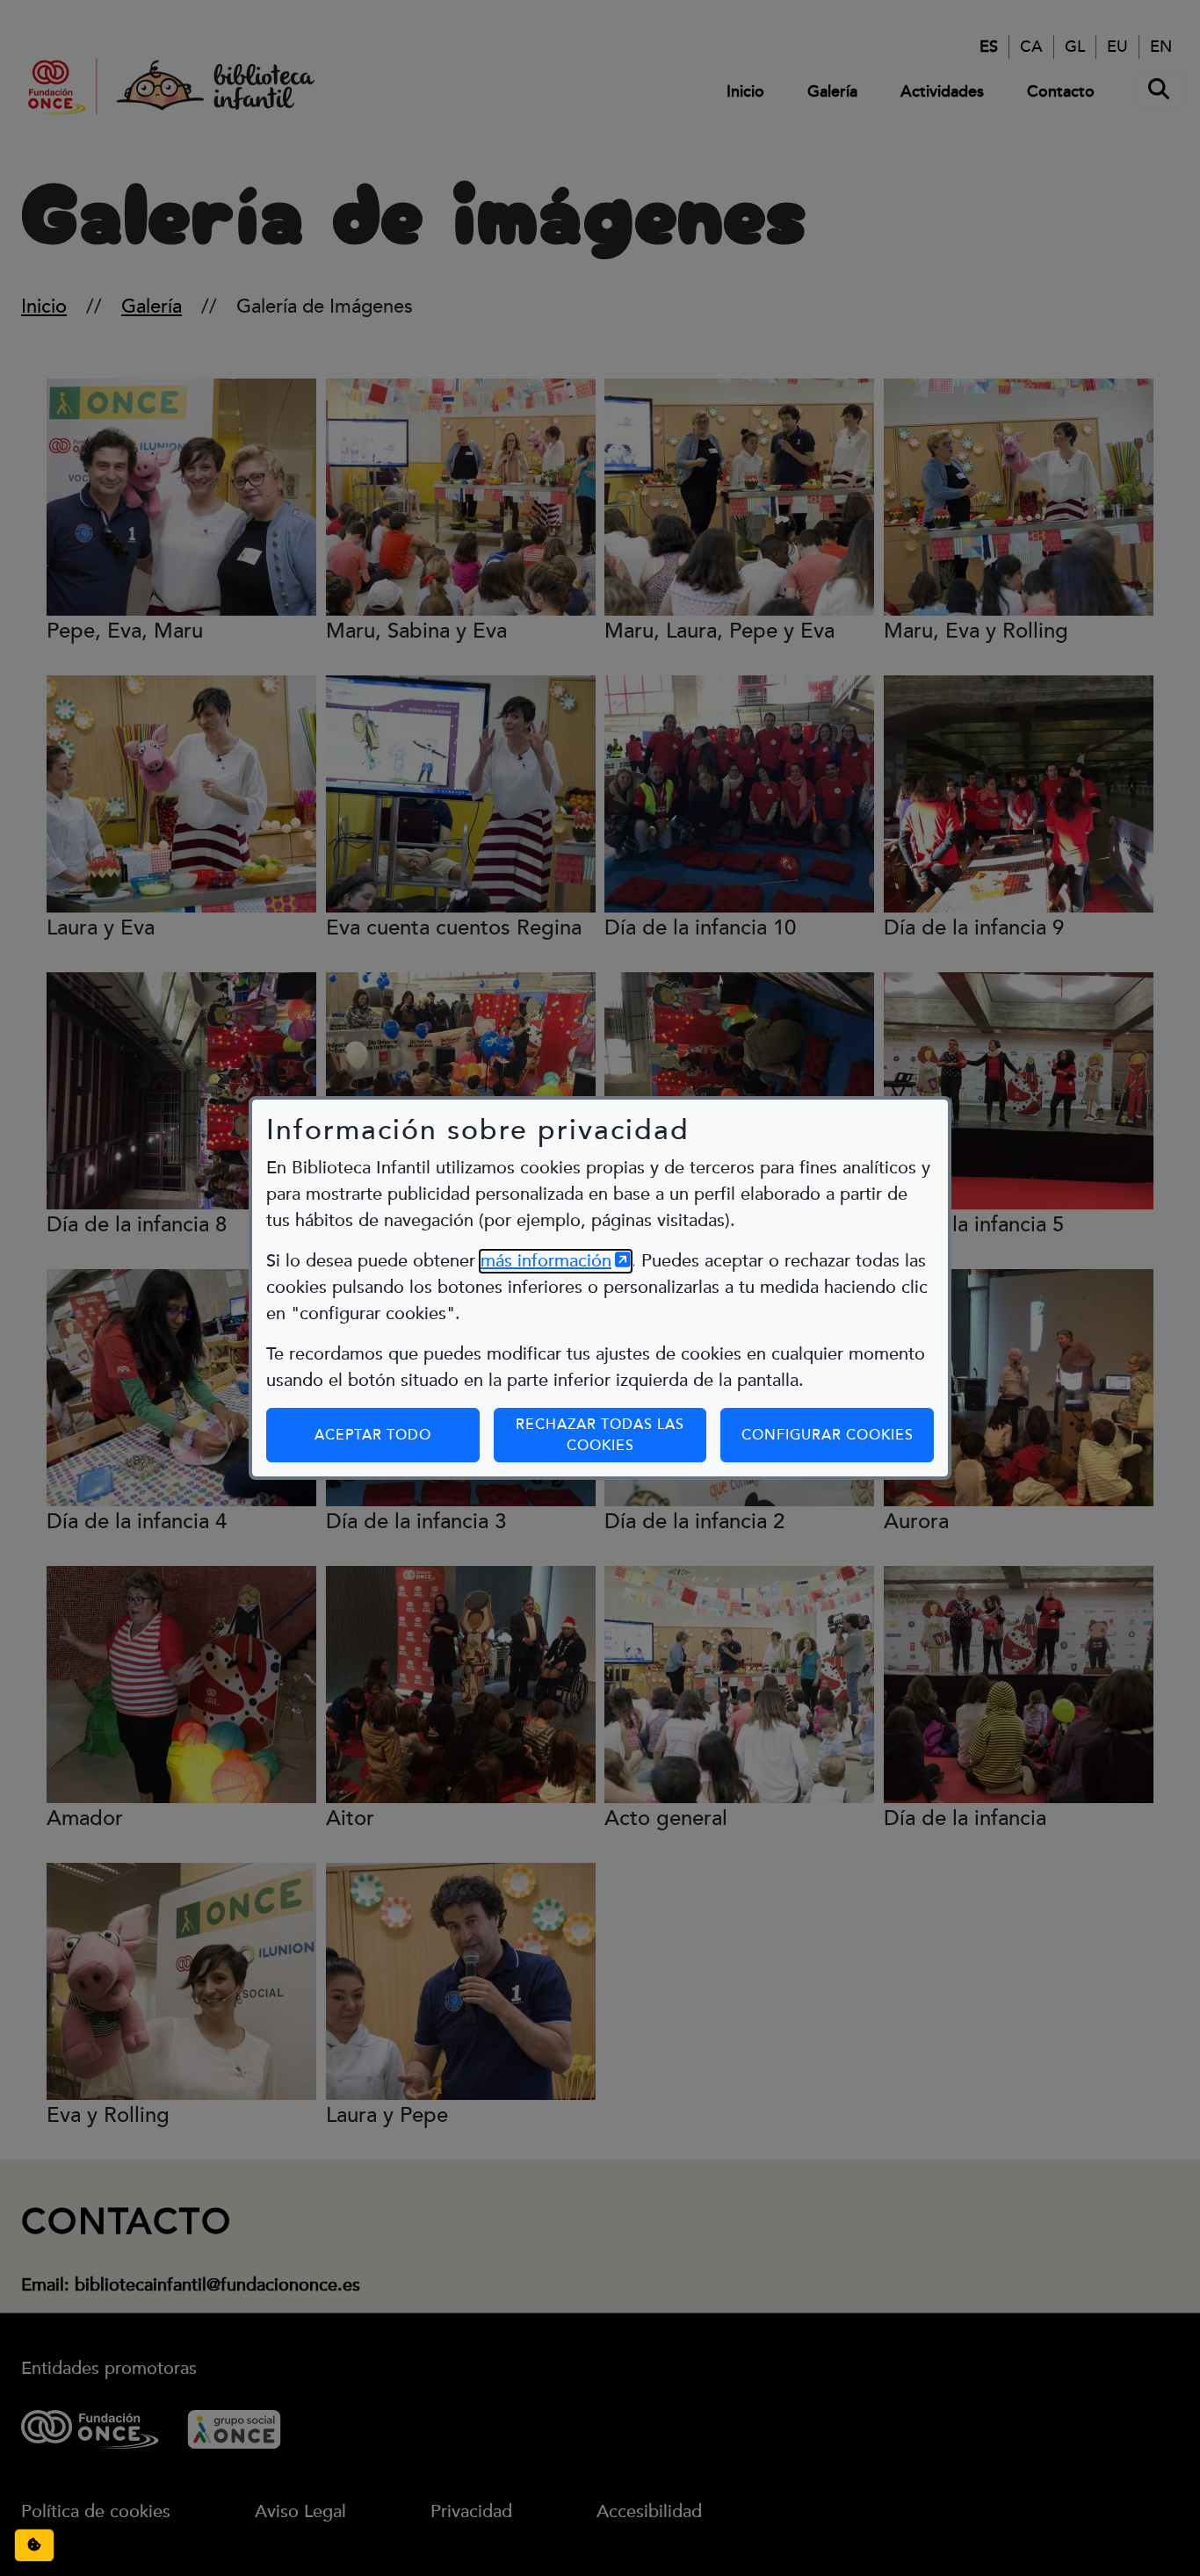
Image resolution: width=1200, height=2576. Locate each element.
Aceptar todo (373, 1435)
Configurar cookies (838, 1435)
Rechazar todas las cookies (600, 1435)
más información (556, 1261)
